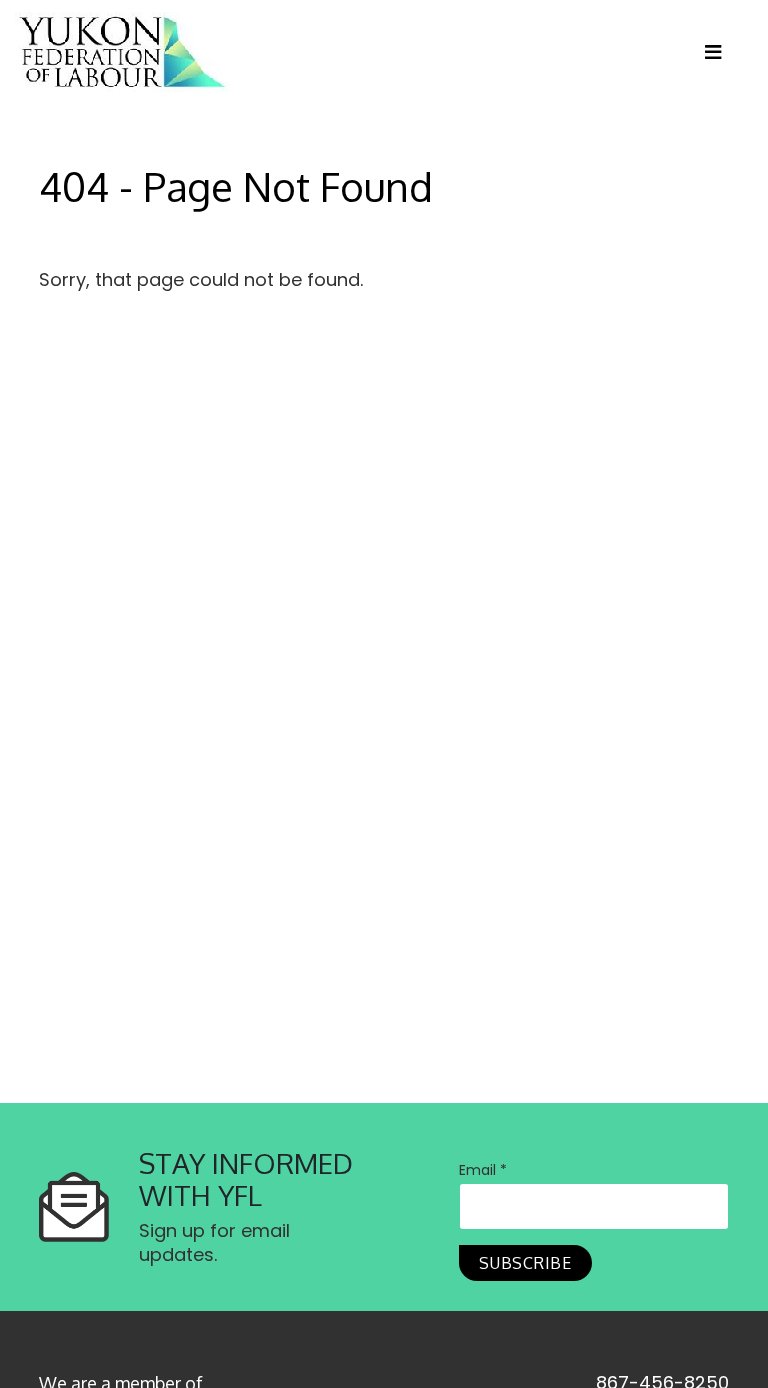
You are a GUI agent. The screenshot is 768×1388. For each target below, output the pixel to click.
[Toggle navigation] (720, 52)
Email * (483, 1170)
